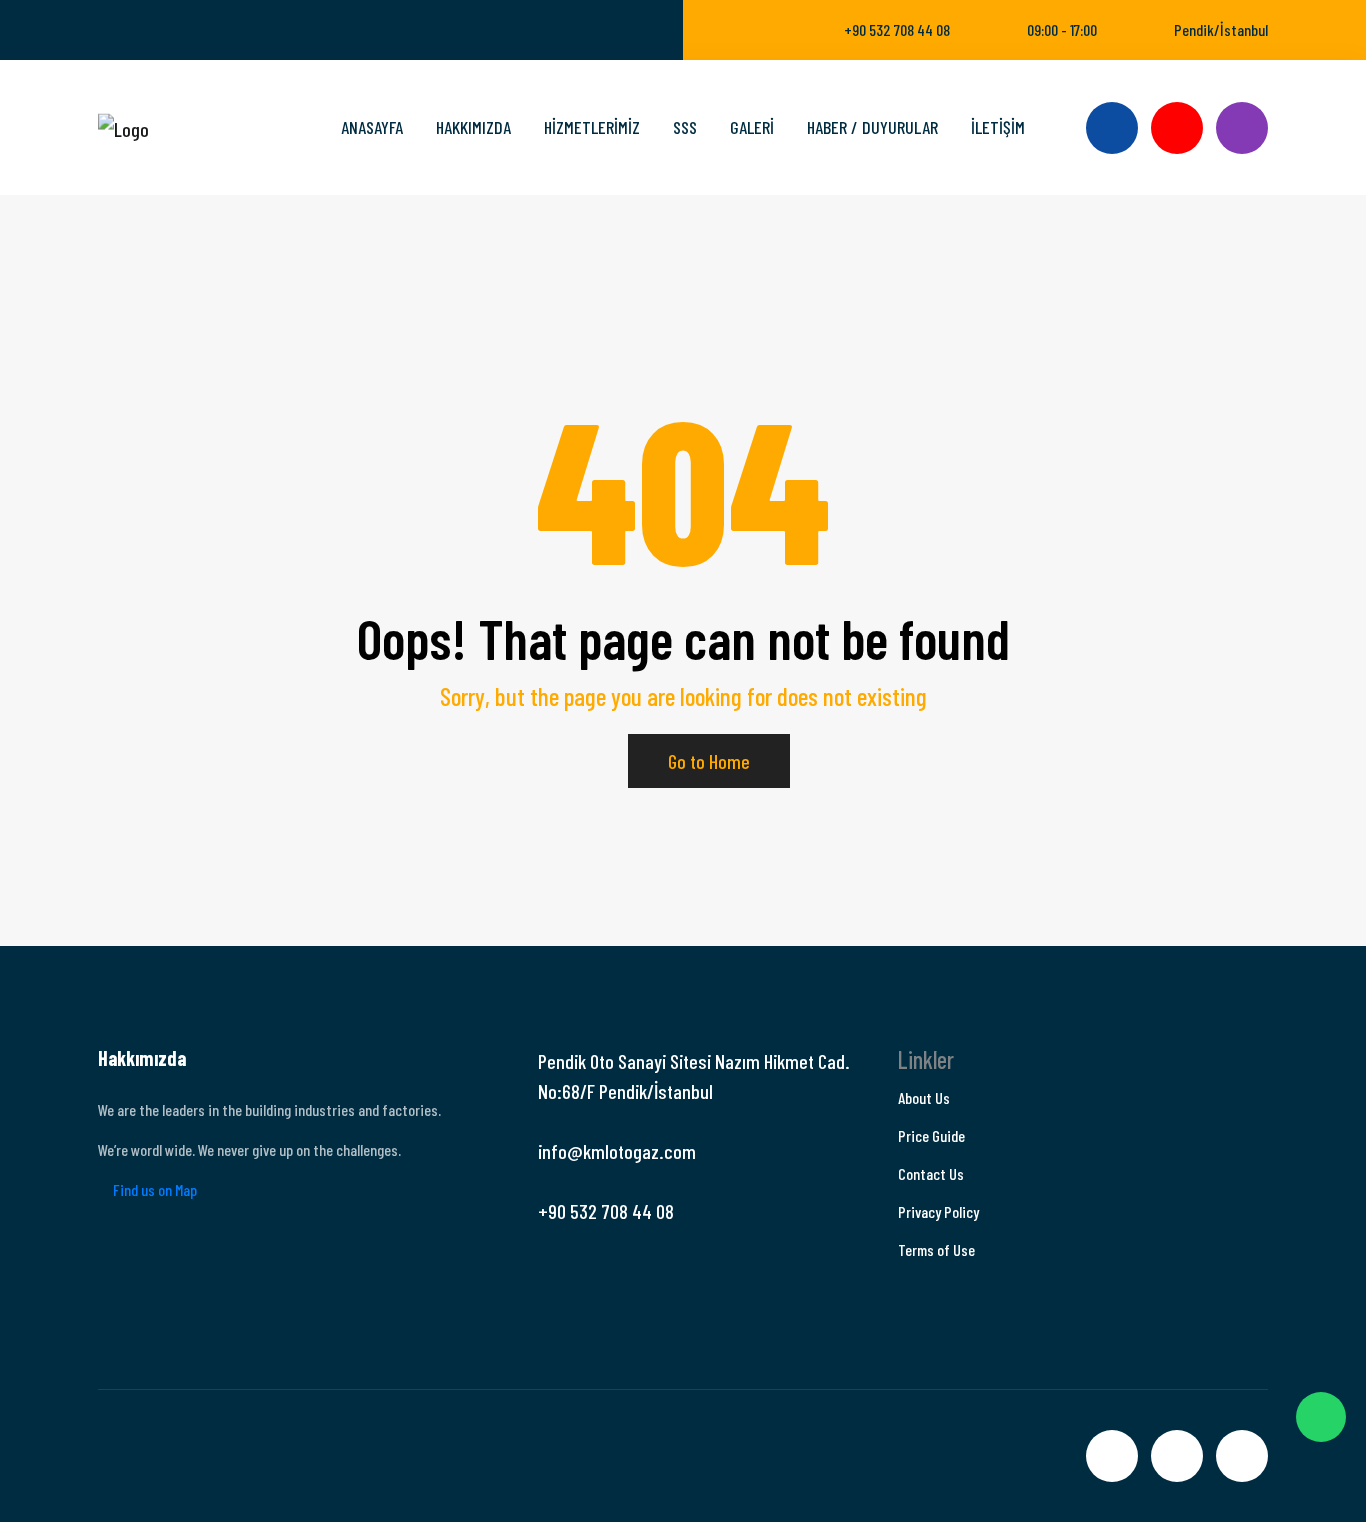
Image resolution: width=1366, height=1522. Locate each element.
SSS (685, 127)
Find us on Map (153, 1189)
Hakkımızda (473, 127)
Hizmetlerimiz (592, 127)
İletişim (998, 127)
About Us (924, 1097)
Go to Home (709, 761)
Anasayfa (372, 127)
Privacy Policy (938, 1211)
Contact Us (931, 1173)
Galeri (752, 127)
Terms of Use (936, 1249)
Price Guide (931, 1135)
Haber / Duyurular (872, 127)
